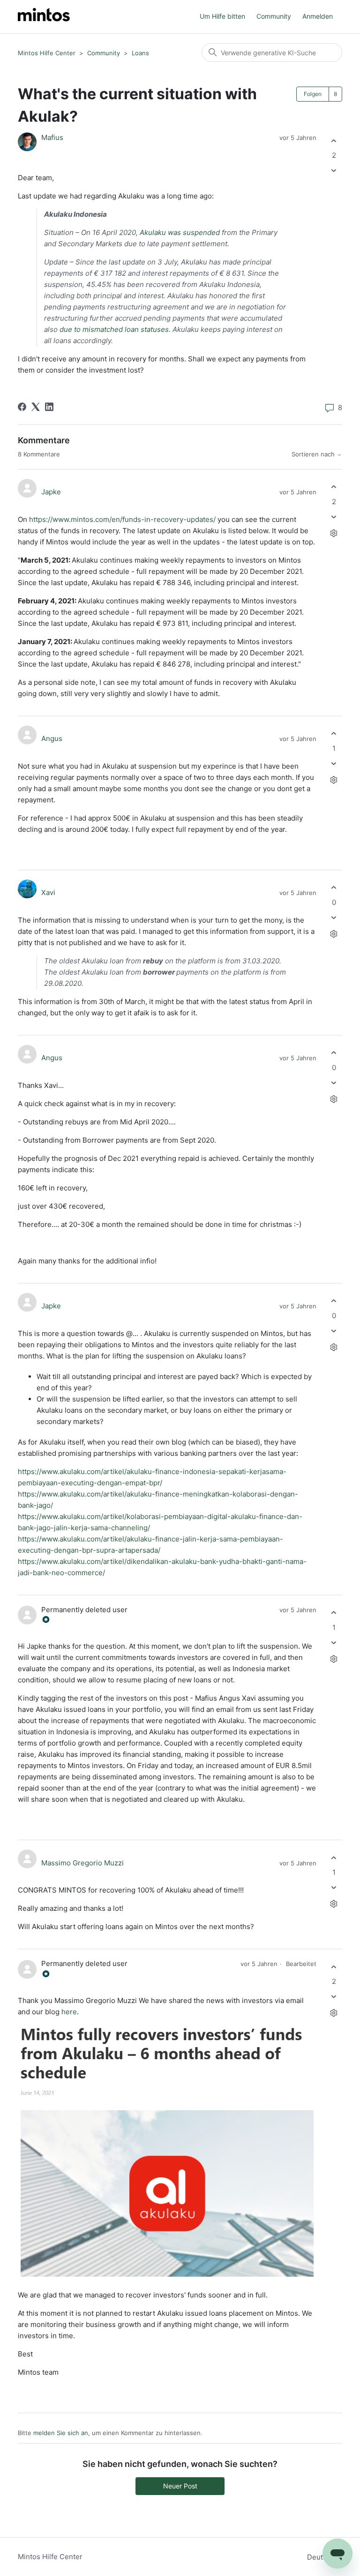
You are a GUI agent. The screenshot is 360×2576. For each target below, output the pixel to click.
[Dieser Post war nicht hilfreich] (334, 171)
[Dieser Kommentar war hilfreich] (334, 487)
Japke (51, 492)
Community (274, 16)
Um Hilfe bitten (222, 16)
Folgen (313, 94)
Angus (52, 738)
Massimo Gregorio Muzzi (82, 1863)
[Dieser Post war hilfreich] (334, 141)
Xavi (48, 892)
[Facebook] (22, 407)
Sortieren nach (314, 454)
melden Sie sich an (61, 2433)
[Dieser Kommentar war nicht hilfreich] (334, 517)
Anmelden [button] (318, 16)
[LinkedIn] (49, 407)
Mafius (52, 137)
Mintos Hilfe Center (47, 53)
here (69, 2012)
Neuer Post (180, 2486)
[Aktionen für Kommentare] (334, 533)
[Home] (44, 17)
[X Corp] (36, 407)
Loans (140, 53)
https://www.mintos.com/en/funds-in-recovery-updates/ (122, 519)
